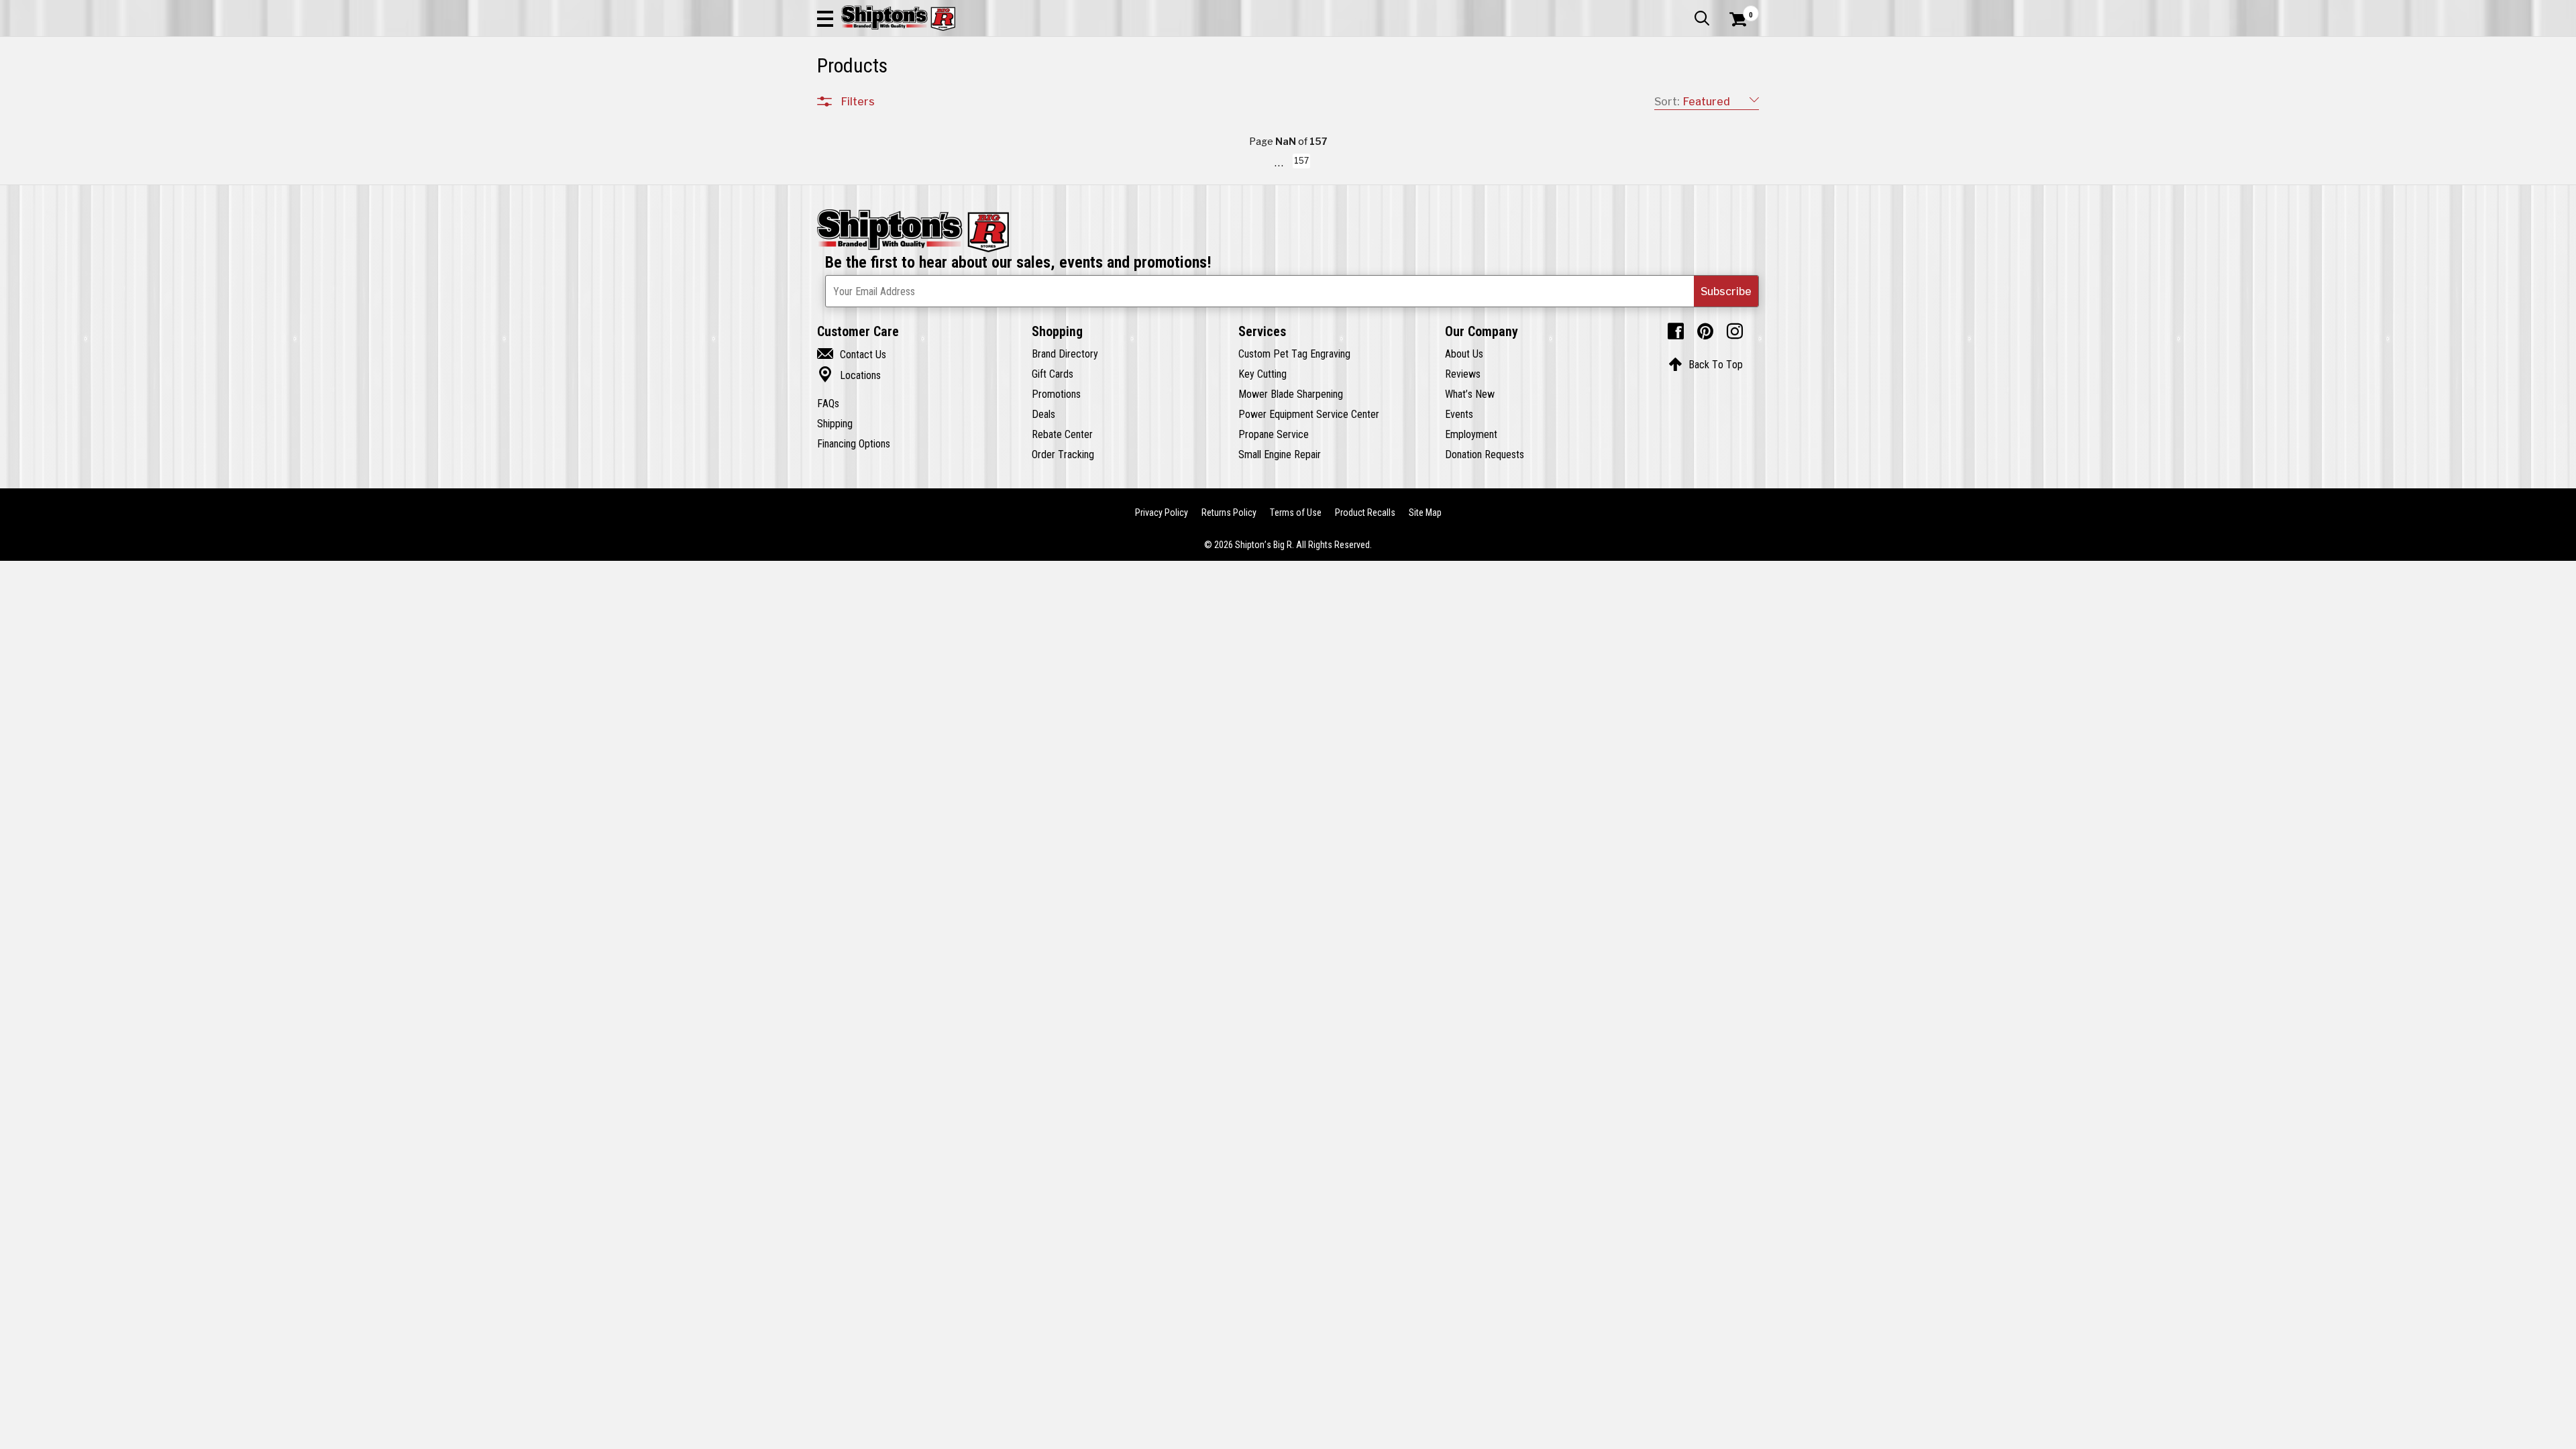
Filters (858, 101)
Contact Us (852, 354)
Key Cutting (1263, 374)
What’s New (1470, 394)
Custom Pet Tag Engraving (1294, 354)
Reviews (1463, 374)
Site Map (1425, 504)
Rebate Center (1062, 434)
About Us (1464, 354)
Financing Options (854, 443)
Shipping (835, 423)
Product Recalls (1365, 504)
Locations (849, 375)
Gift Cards (1053, 374)
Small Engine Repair (1280, 454)
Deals (1043, 414)
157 (1301, 163)
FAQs (828, 403)
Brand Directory (1065, 354)
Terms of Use (1296, 504)
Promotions (1056, 394)
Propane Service (1274, 434)
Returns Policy (1229, 504)
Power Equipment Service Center (1309, 414)
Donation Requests (1485, 454)
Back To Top (1706, 364)
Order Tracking (1063, 454)
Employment (1471, 434)
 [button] (1702, 18)
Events (1459, 414)
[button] (825, 18)
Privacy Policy (1162, 504)
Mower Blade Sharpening (1291, 394)
